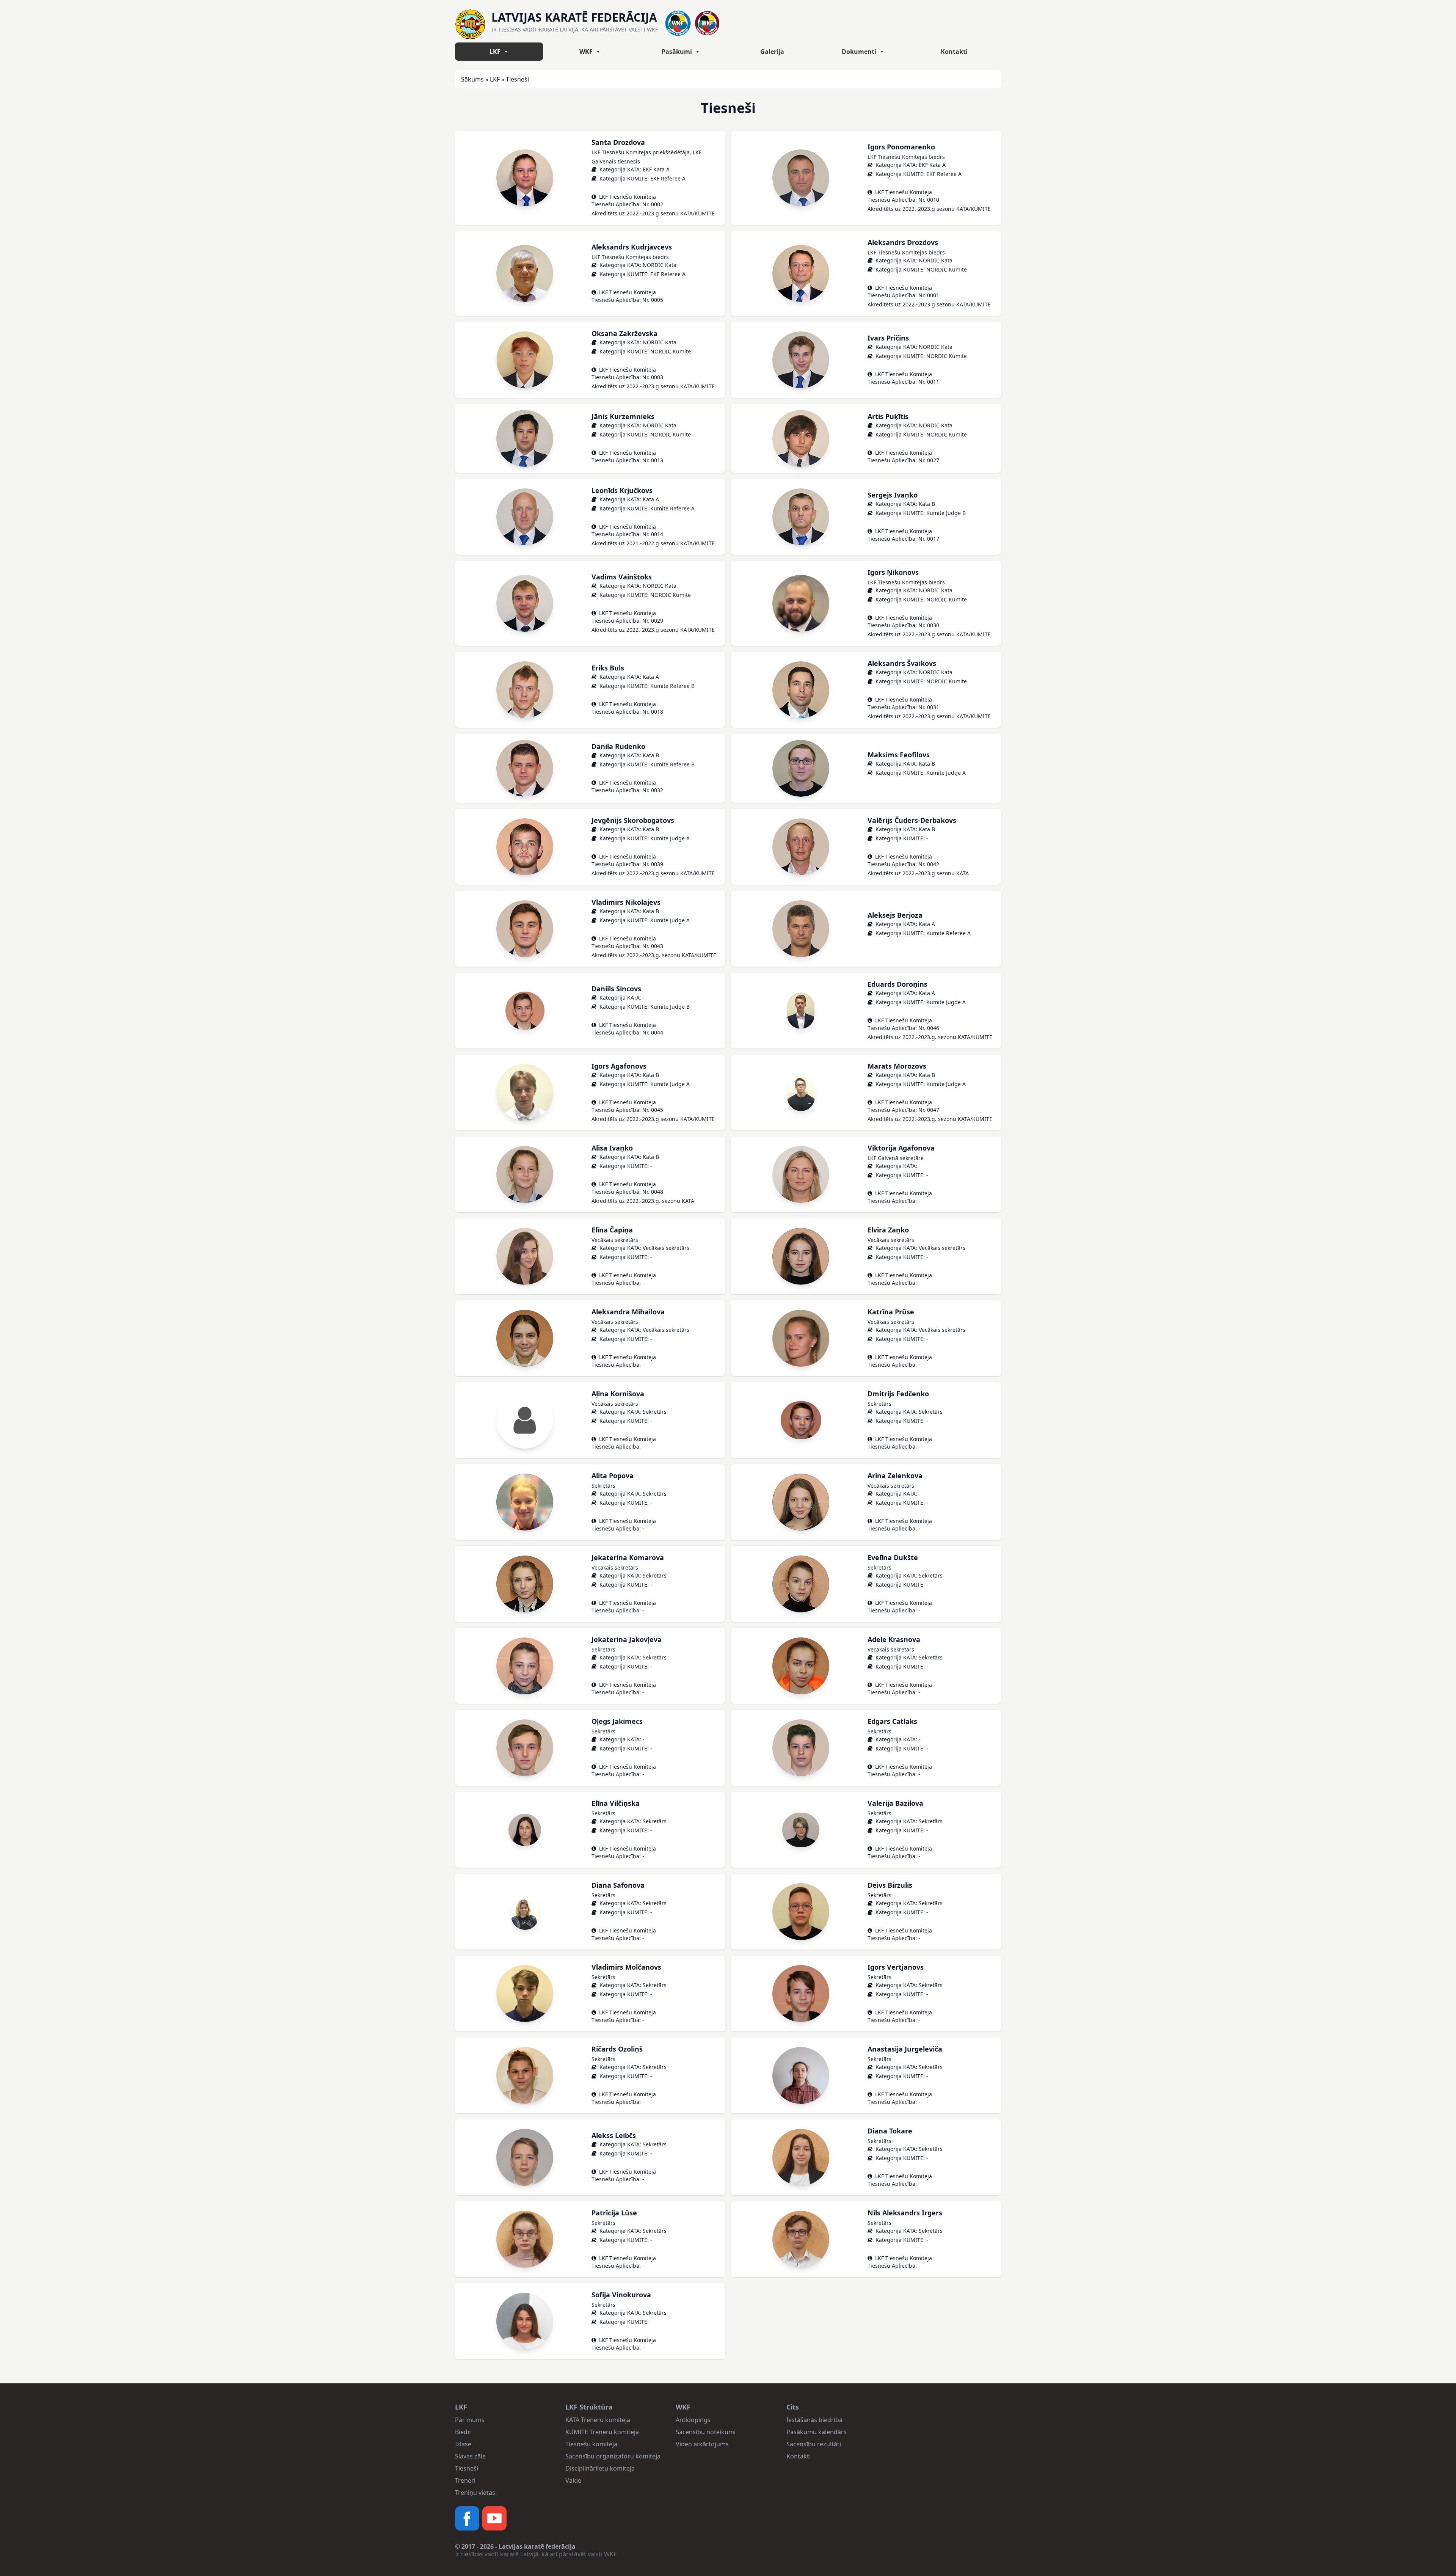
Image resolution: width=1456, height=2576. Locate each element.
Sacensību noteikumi (706, 2432)
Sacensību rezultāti (814, 2444)
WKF (586, 52)
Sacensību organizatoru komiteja (613, 2456)
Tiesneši (467, 2468)
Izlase (463, 2444)
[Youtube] (494, 2518)
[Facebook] (467, 2518)
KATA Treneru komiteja (598, 2420)
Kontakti (954, 52)
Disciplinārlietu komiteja (600, 2468)
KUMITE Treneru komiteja (602, 2432)
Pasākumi (677, 52)
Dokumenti (859, 52)
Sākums (472, 79)
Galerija (772, 52)
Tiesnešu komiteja (591, 2444)
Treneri (465, 2480)
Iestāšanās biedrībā (814, 2420)
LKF (495, 52)
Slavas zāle (470, 2456)
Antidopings (693, 2420)
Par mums (470, 2420)
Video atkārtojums (702, 2444)
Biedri (463, 2432)
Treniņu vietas (475, 2493)
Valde (573, 2480)
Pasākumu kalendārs (817, 2432)
